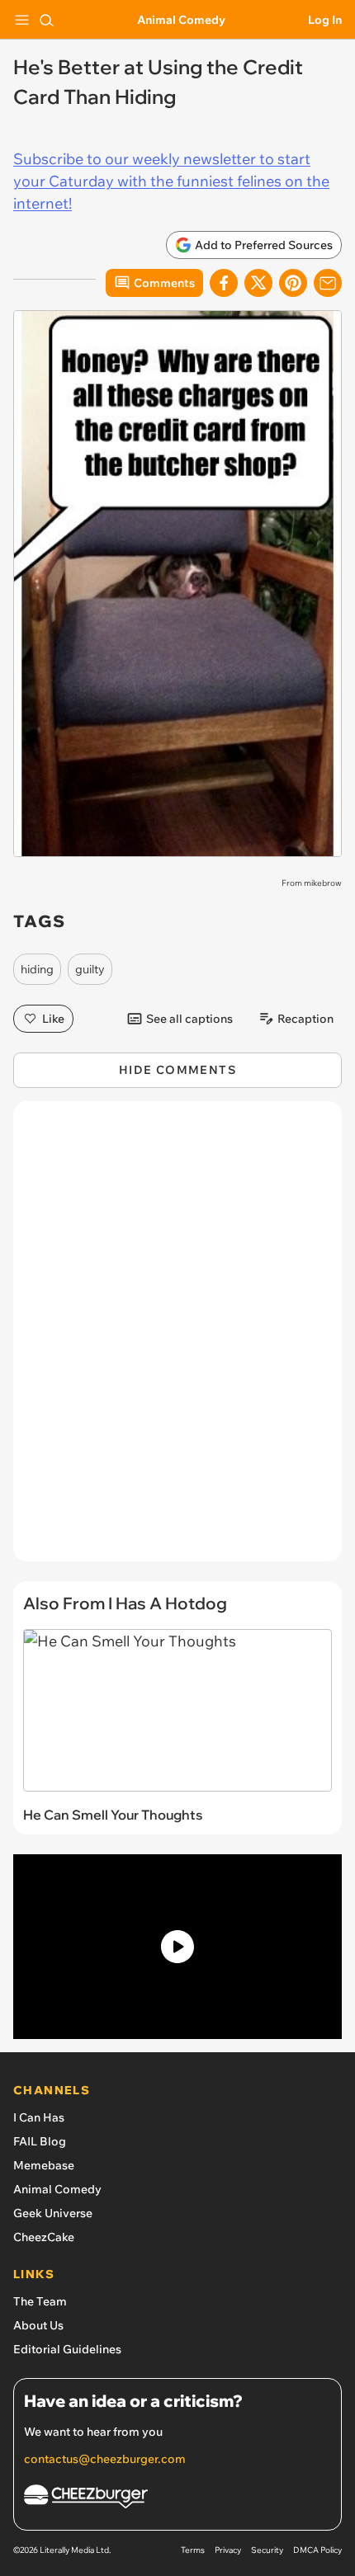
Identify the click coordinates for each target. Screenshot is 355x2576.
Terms (193, 2550)
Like (53, 1019)
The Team (40, 2301)
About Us (38, 2325)
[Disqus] (177, 1340)
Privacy (228, 2550)
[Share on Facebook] (224, 283)
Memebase (44, 2165)
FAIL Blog (40, 2141)
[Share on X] (258, 283)
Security (267, 2550)
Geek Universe (53, 2213)
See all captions (189, 1019)
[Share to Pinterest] (293, 283)
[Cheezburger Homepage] (177, 2499)
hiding (37, 969)
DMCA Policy (317, 2550)
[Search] (46, 20)
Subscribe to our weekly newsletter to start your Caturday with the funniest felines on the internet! (171, 181)
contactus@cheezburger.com (105, 2459)
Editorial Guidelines (67, 2349)
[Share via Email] (328, 283)
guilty (90, 969)
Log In (325, 20)
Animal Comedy (181, 20)
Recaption (305, 1019)
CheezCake (44, 2237)
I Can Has (39, 2117)
